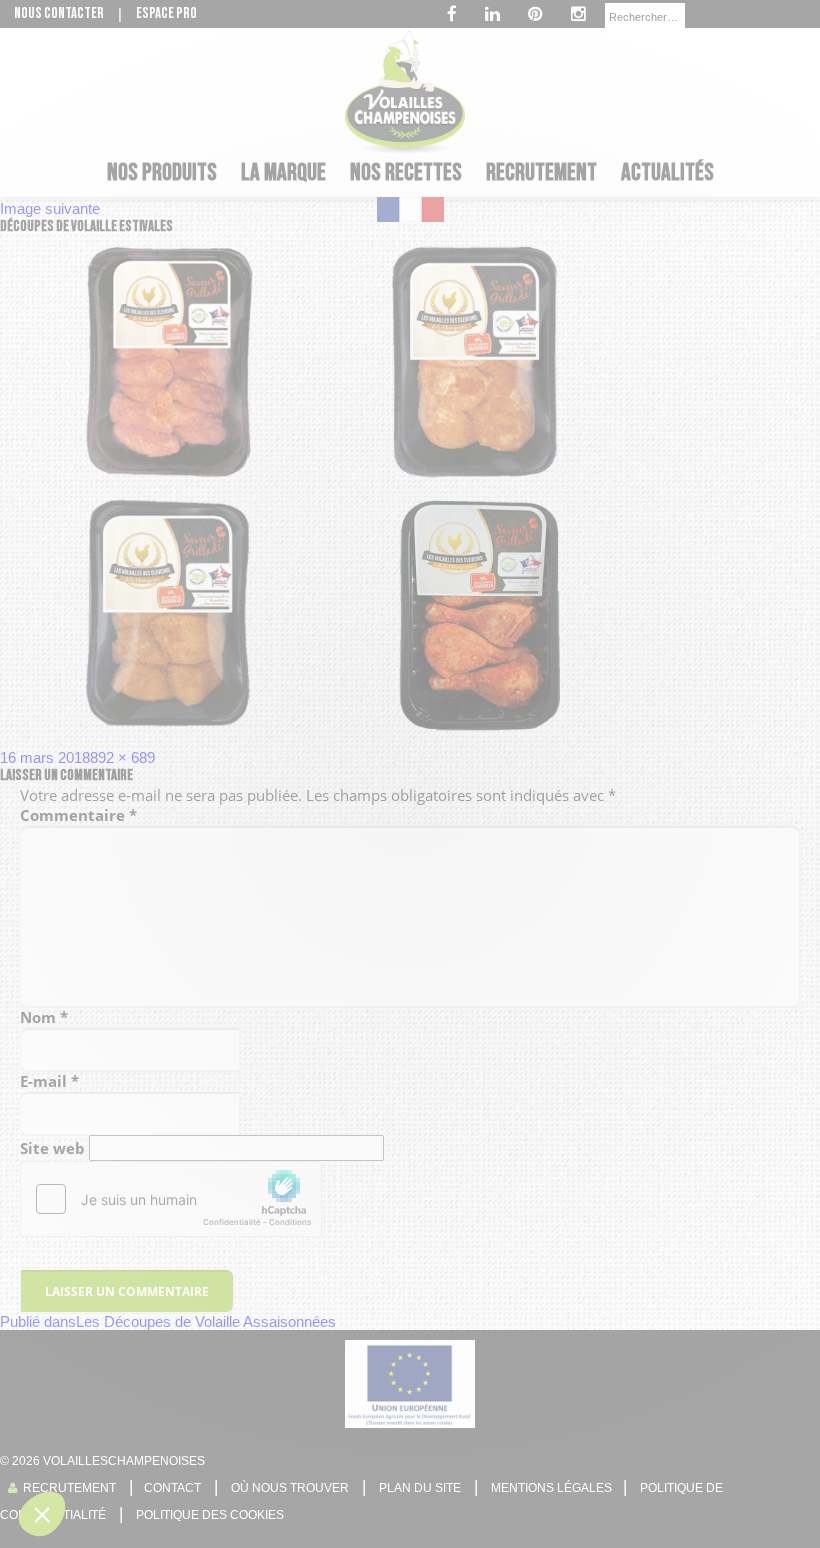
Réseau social (275, 882)
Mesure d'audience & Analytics (319, 864)
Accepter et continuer (550, 989)
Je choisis (410, 989)
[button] (42, 1514)
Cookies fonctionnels (293, 846)
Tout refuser (270, 989)
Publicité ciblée (277, 900)
